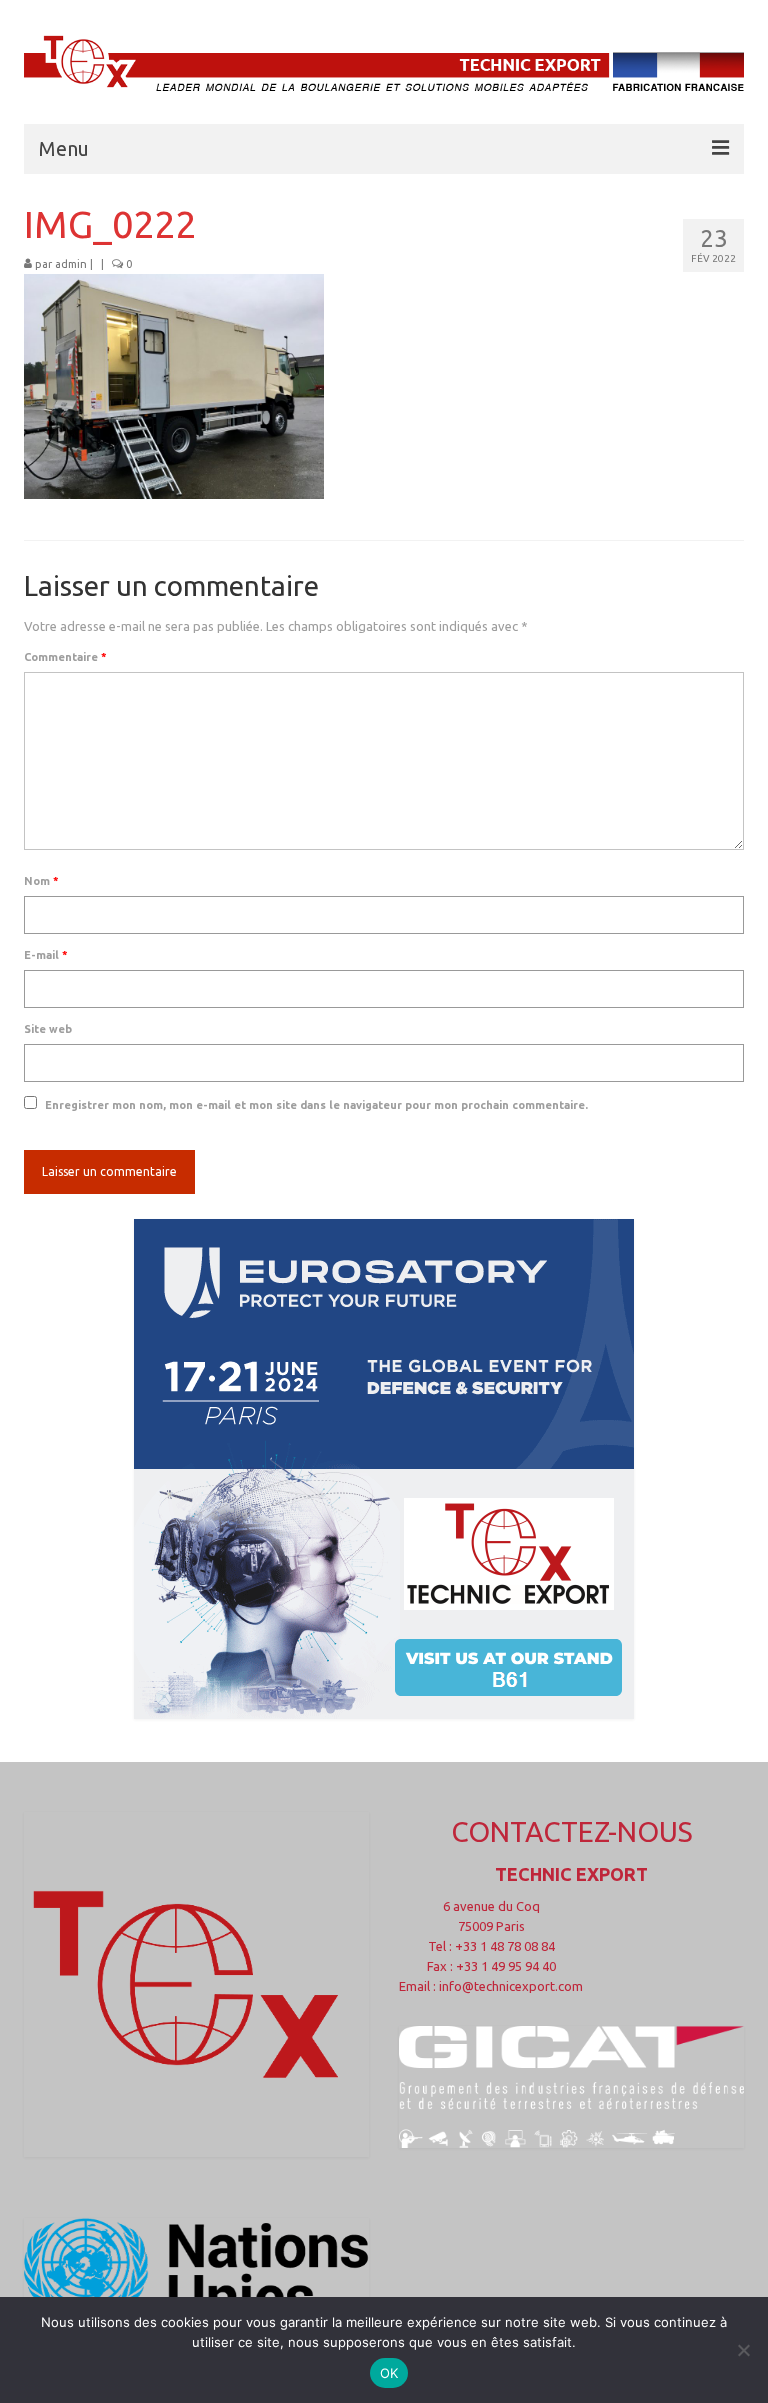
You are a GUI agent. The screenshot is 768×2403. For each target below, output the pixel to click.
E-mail (46, 955)
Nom (41, 881)
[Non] (743, 2350)
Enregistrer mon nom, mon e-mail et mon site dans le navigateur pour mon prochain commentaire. (316, 1105)
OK (389, 2373)
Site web (48, 1029)
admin (71, 264)
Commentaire (65, 657)
